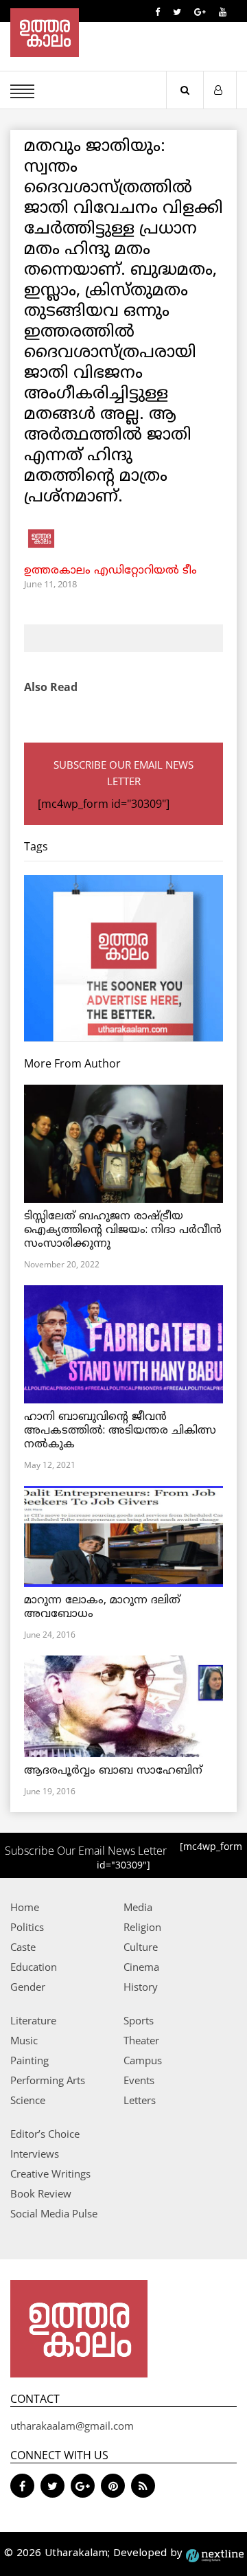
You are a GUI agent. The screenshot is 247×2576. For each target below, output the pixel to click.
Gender (28, 1987)
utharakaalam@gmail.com (72, 2426)
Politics (27, 1927)
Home (25, 1907)
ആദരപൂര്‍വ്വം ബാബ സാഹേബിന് (113, 1771)
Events (139, 2080)
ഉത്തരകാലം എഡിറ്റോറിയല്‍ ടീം (110, 571)
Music (24, 2040)
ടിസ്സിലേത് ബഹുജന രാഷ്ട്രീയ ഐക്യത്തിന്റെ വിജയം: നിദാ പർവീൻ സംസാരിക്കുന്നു (123, 1230)
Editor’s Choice (45, 2134)
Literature (33, 2020)
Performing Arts (48, 2080)
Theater (141, 2040)
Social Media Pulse (54, 2213)
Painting (30, 2060)
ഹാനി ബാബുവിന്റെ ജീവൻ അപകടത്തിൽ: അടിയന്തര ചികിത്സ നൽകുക (120, 1431)
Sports (139, 2020)
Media (138, 1907)
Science (28, 2100)
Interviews (35, 2154)
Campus (143, 2060)
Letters (140, 2100)
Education (34, 1967)
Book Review (41, 2193)
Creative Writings (50, 2173)
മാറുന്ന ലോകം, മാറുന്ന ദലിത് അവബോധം (102, 1607)
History (141, 1987)
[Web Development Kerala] (215, 2554)
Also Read (51, 687)
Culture (141, 1947)
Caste (23, 1947)
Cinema (141, 1967)
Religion (142, 1927)
